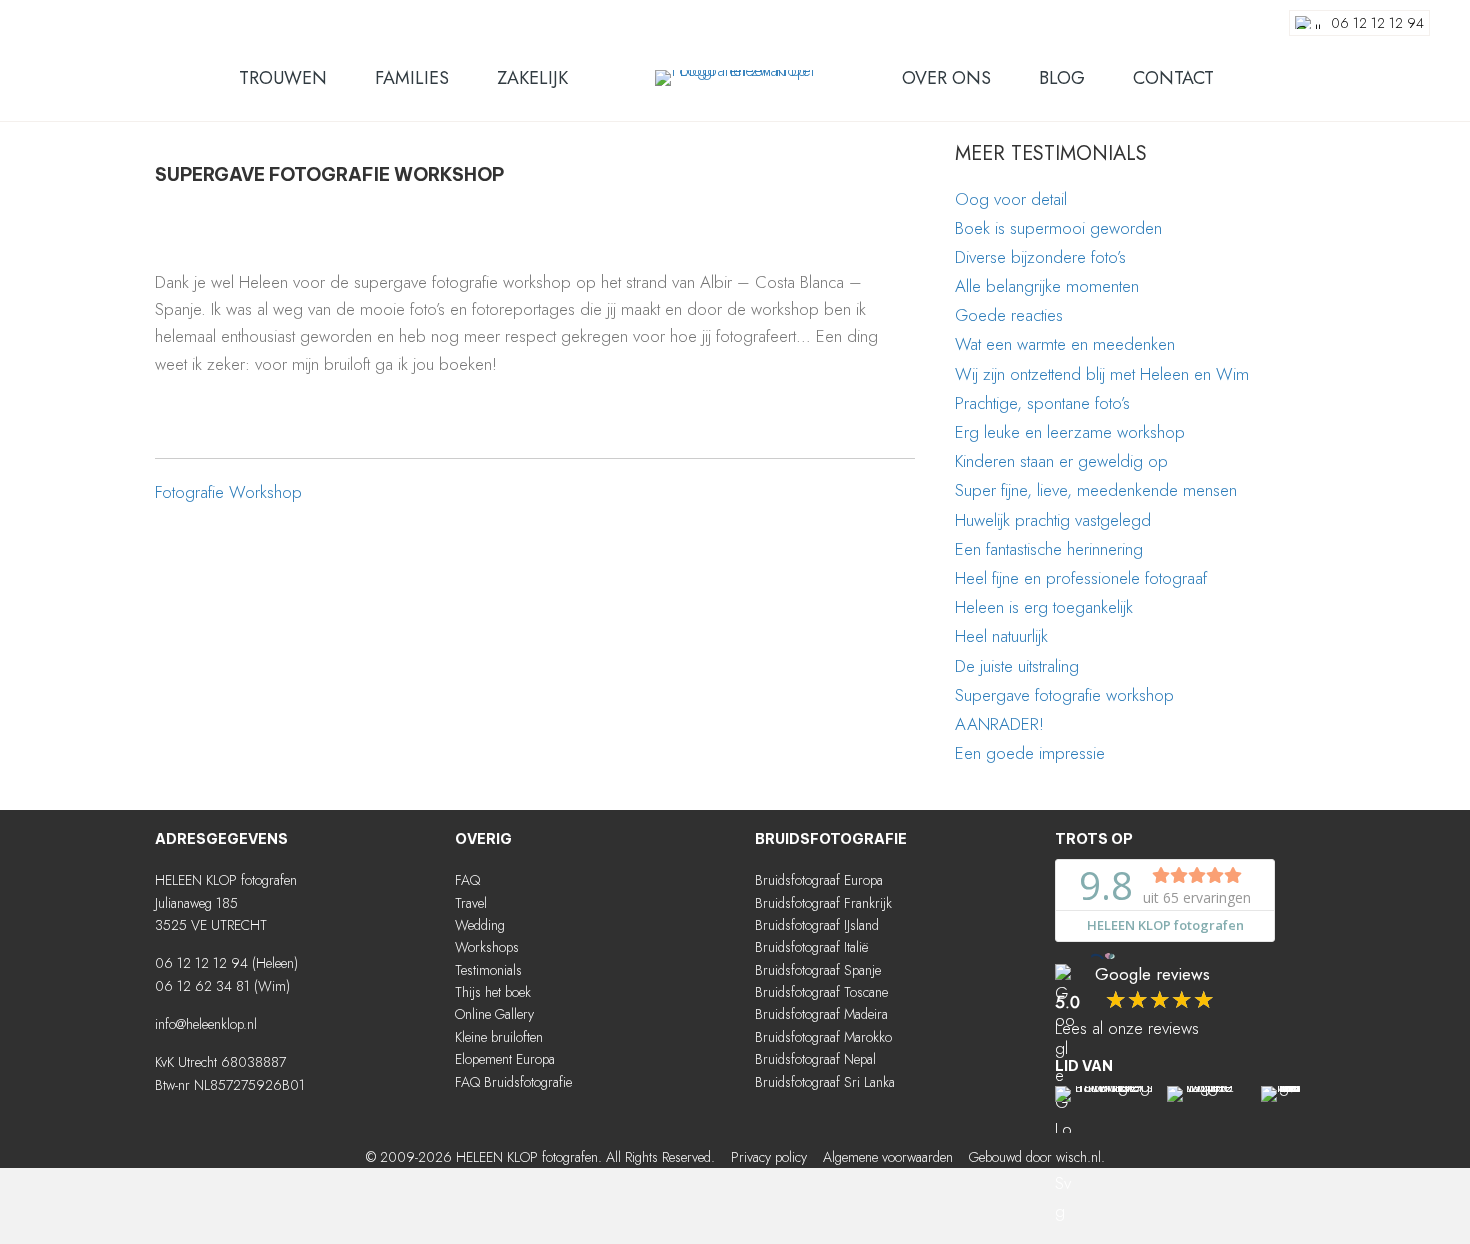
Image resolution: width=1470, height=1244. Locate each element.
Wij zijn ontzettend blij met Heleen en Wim (1102, 374)
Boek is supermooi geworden (1058, 228)
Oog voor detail (1011, 199)
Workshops (487, 947)
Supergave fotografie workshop (1064, 695)
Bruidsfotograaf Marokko (823, 1037)
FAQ (467, 880)
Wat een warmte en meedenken (1065, 344)
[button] (465, 1123)
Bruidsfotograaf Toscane (821, 992)
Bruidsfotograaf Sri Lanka (825, 1082)
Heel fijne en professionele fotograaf (1081, 578)
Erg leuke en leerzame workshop (1070, 432)
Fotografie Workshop (228, 492)
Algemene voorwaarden (888, 1157)
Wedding (480, 925)
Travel (471, 903)
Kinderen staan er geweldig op (1061, 461)
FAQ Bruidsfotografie (513, 1082)
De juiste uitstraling (1017, 666)
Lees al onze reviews (1127, 1028)
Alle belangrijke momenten (1047, 286)
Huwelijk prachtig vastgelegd (1053, 520)
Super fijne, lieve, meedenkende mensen (1096, 490)
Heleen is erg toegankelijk (1044, 607)
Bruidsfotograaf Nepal (815, 1059)
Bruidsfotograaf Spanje (818, 970)
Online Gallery (494, 1014)
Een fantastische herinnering (1049, 549)
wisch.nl (1078, 1157)
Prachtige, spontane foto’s (1042, 403)
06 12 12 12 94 (201, 963)
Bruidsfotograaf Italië (811, 947)
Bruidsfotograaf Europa (819, 880)
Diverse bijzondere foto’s (1040, 257)
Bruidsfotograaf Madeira (821, 1014)
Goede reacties (1009, 315)
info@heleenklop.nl (206, 1024)
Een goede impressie (1030, 753)
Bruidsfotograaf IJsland (817, 925)
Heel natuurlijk (1001, 636)
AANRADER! (999, 724)
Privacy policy (769, 1157)
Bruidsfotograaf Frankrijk (823, 903)
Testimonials (488, 970)
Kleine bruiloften (499, 1037)
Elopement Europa (505, 1059)
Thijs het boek (493, 992)
